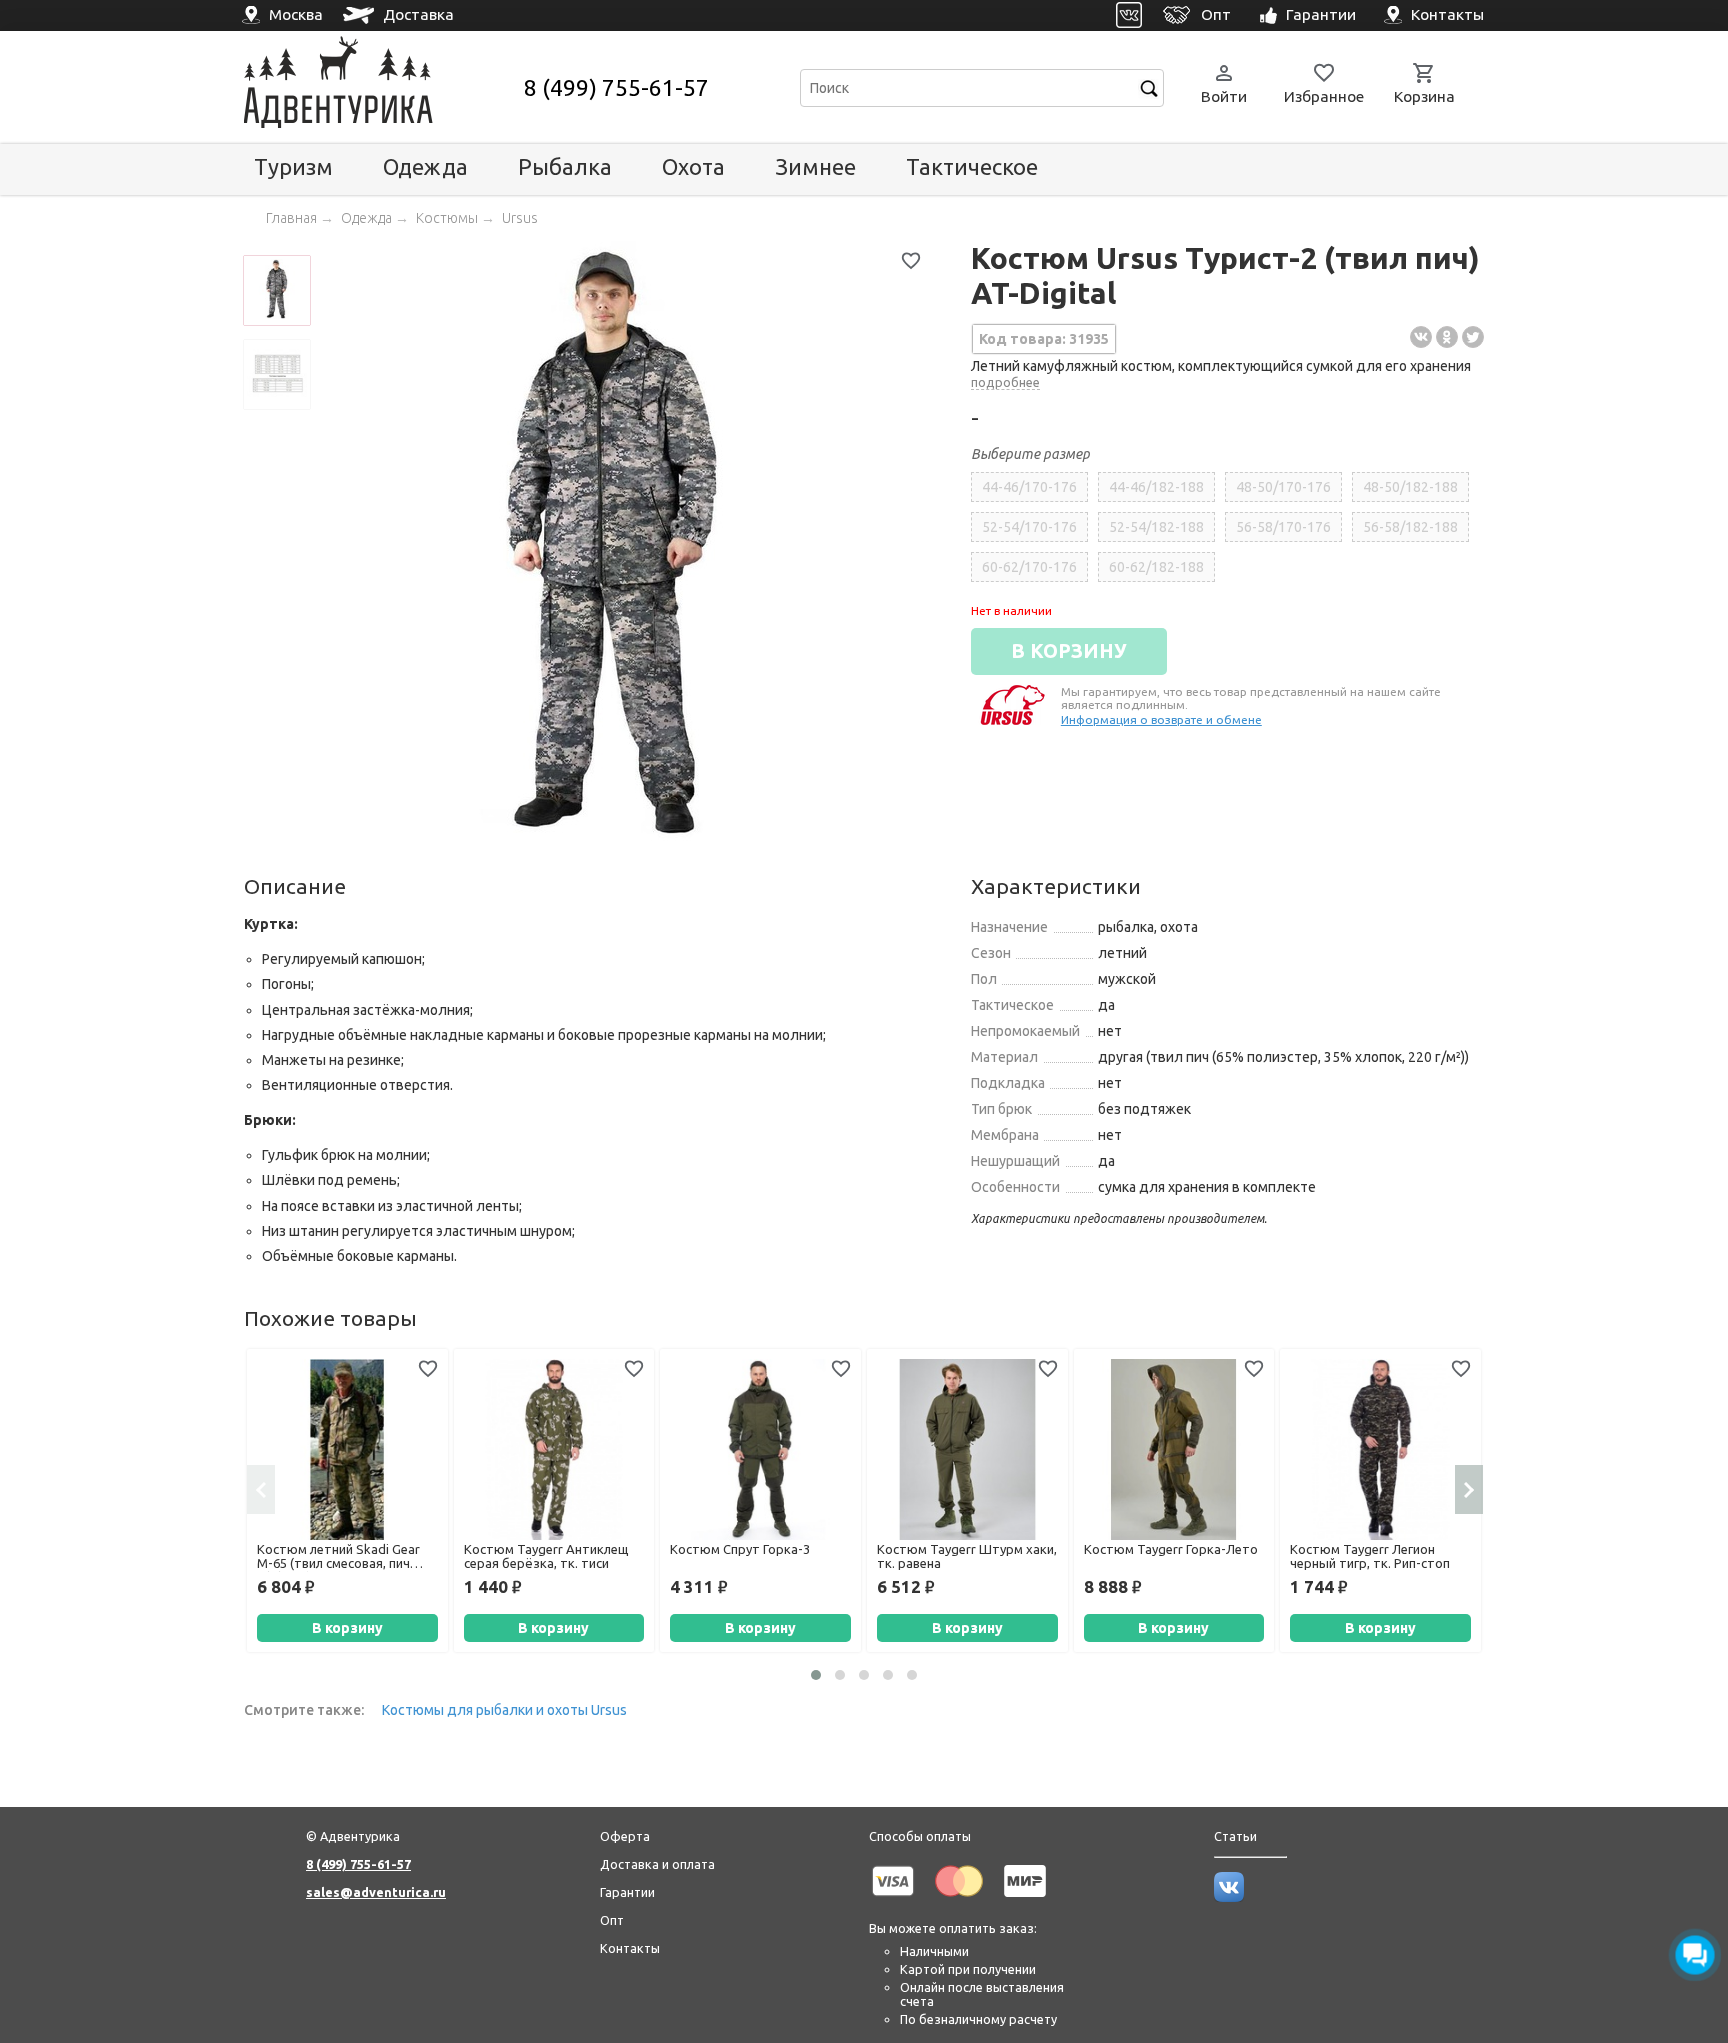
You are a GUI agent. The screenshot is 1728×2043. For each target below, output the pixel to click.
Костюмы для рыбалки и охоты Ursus (504, 1710)
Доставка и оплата (657, 1864)
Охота (693, 166)
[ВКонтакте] (1421, 337)
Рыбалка (565, 166)
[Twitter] (1473, 337)
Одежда (425, 166)
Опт (612, 1920)
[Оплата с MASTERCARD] (959, 1900)
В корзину (347, 1628)
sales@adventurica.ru (376, 1892)
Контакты (630, 1948)
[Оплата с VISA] (893, 1900)
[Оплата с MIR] (1025, 1900)
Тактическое (972, 166)
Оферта (625, 1836)
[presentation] (261, 1489)
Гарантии (627, 1892)
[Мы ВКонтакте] (1229, 1897)
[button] (816, 1675)
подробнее (1005, 382)
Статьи (1235, 1836)
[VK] (1129, 15)
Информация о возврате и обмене (1161, 719)
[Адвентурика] (381, 87)
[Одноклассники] (1447, 337)
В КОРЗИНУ (1069, 651)
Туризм (293, 166)
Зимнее (815, 166)
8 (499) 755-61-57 (616, 87)
